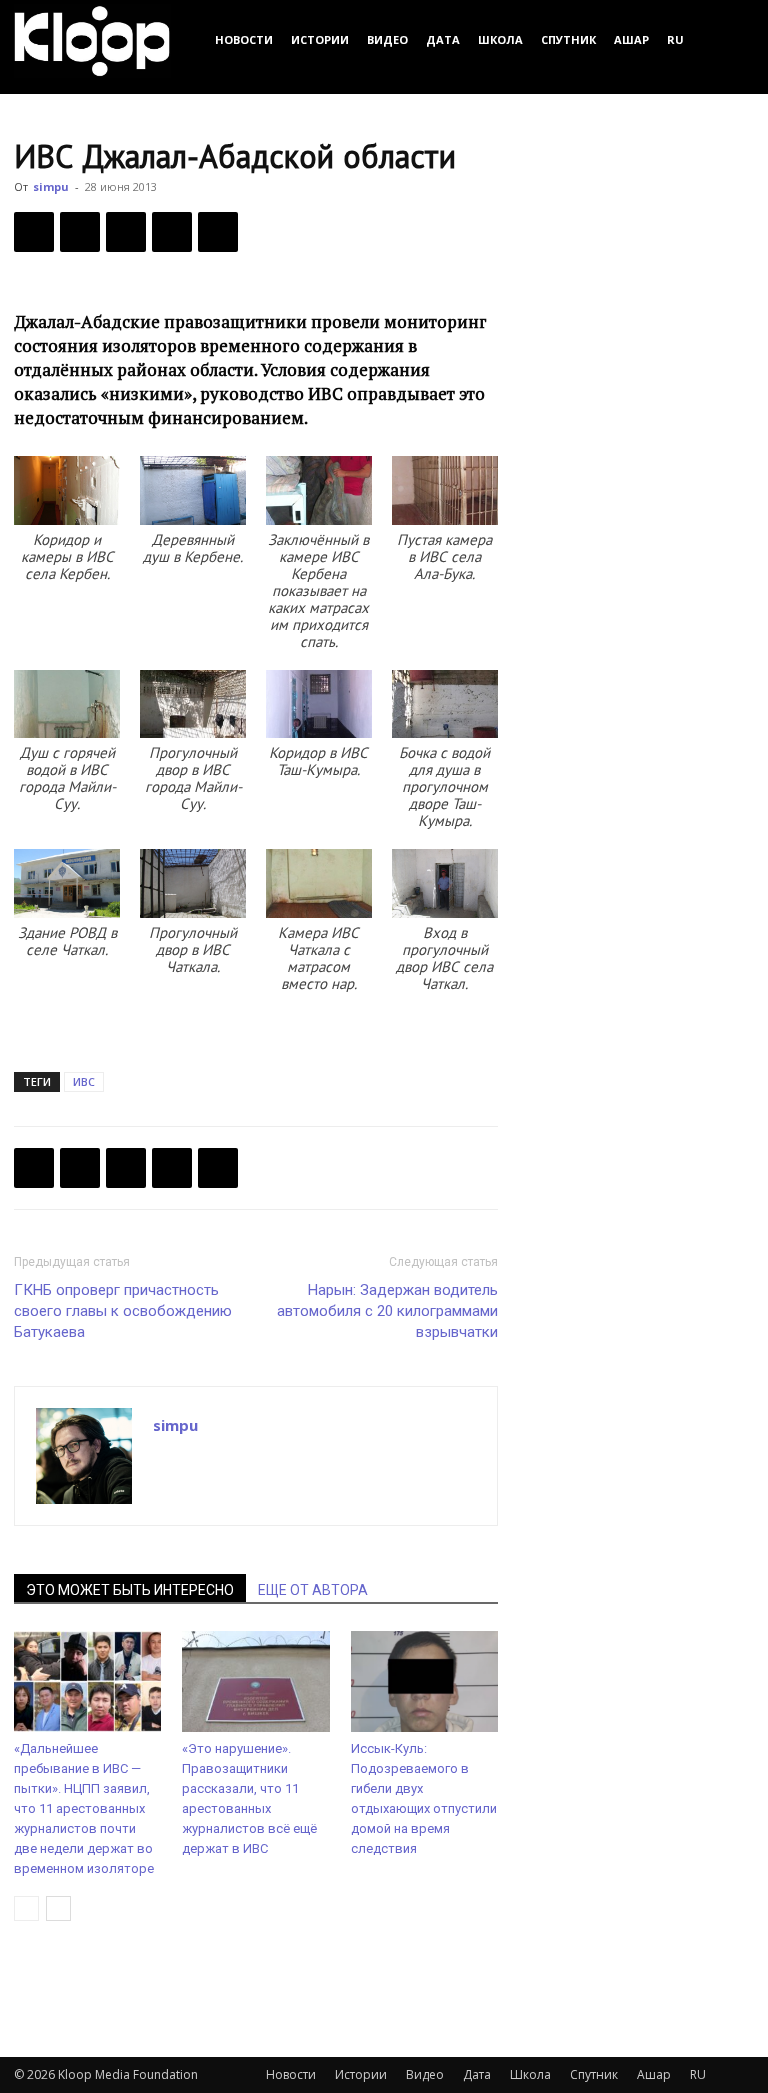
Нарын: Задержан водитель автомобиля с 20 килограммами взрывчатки (387, 1311)
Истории (320, 39)
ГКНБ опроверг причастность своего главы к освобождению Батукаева (123, 1311)
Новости (244, 39)
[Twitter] (80, 232)
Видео (387, 39)
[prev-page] (26, 1908)
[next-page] (58, 1908)
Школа (500, 39)
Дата (443, 39)
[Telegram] (172, 232)
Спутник (568, 39)
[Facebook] (34, 232)
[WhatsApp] (218, 232)
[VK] (126, 232)
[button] (730, 39)
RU (675, 39)
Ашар (631, 39)
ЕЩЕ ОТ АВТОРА (313, 1590)
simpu (51, 186)
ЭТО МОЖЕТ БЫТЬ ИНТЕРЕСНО (130, 1590)
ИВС (84, 1081)
